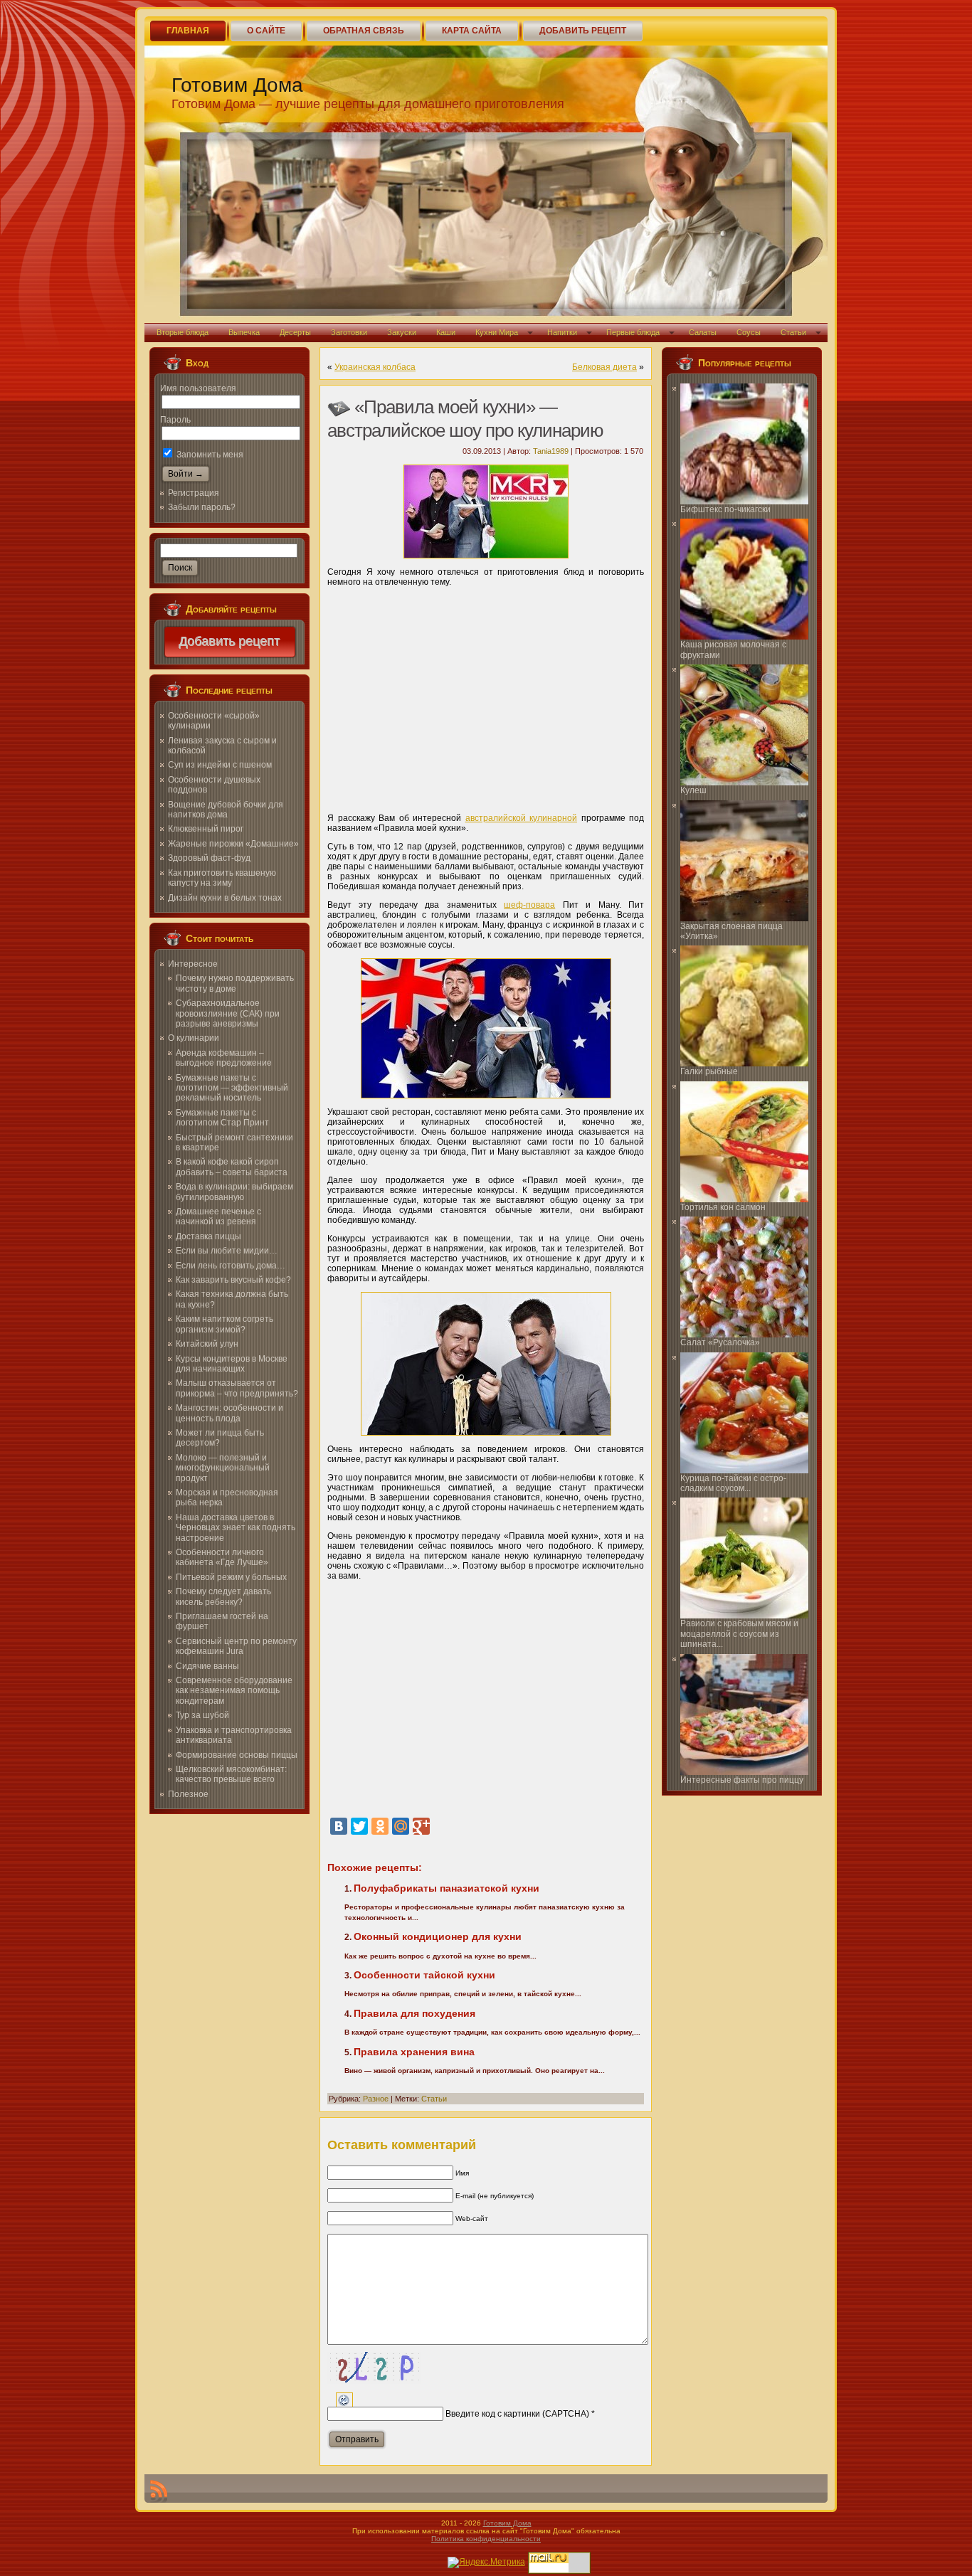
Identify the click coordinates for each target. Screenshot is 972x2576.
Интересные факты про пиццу (742, 1780)
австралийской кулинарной (522, 818)
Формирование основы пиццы (237, 1755)
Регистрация (194, 493)
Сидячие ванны (207, 1666)
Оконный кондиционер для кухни (438, 1936)
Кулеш (693, 790)
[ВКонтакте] (339, 1826)
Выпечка (244, 332)
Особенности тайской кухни (424, 1975)
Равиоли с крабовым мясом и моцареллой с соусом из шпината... (739, 1634)
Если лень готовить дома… (231, 1266)
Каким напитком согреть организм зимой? (224, 1324)
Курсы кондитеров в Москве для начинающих (232, 1364)
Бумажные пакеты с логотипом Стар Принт (222, 1118)
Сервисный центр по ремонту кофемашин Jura (236, 1646)
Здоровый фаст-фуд (209, 858)
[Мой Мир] (401, 1826)
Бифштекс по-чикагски (725, 509)
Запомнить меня (209, 455)
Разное (376, 2099)
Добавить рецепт (230, 642)
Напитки (562, 332)
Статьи (793, 332)
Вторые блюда (183, 332)
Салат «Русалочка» (720, 1342)
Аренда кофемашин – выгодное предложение (224, 1058)
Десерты (295, 332)
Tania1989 (551, 451)
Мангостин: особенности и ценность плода (229, 1413)
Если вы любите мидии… (227, 1251)
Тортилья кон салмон (723, 1207)
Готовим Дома (237, 85)
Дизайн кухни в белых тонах (225, 898)
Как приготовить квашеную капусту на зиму (222, 878)
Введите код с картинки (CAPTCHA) (517, 2414)
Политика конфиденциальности (486, 2539)
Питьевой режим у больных (231, 1577)
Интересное (193, 964)
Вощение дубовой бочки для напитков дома (226, 810)
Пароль (175, 420)
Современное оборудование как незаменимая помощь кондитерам (234, 1691)
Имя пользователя (198, 388)
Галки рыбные (709, 1071)
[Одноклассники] (380, 1826)
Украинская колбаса (375, 367)
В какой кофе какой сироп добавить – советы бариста (232, 1167)
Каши (446, 332)
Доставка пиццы (208, 1236)
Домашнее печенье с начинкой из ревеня (218, 1217)
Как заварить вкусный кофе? (233, 1280)
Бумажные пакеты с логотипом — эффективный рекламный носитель (232, 1088)
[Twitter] (359, 1826)
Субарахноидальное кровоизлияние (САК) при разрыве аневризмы (228, 1013)
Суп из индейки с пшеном (220, 765)
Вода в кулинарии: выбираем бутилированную (234, 1192)
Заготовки (349, 332)
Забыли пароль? (202, 507)
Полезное (188, 1794)
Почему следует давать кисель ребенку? (223, 1596)
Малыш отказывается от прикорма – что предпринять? (237, 1388)
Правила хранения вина (414, 2052)
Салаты (703, 332)
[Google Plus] (421, 1826)
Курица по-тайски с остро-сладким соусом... (733, 1483)
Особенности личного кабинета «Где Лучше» (222, 1557)
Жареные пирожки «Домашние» (233, 844)
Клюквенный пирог (206, 829)
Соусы (749, 332)
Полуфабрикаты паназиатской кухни (447, 1888)
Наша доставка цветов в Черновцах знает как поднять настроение (236, 1528)
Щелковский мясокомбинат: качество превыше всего (231, 1774)
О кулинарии (194, 1038)
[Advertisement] (486, 695)
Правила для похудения (414, 2013)
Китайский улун (207, 1344)
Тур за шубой (202, 1715)
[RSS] (159, 2491)
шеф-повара (529, 905)
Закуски (402, 332)
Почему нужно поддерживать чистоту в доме (235, 983)
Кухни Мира (497, 332)
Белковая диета (604, 367)
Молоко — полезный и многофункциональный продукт (223, 1468)
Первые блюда (633, 332)
